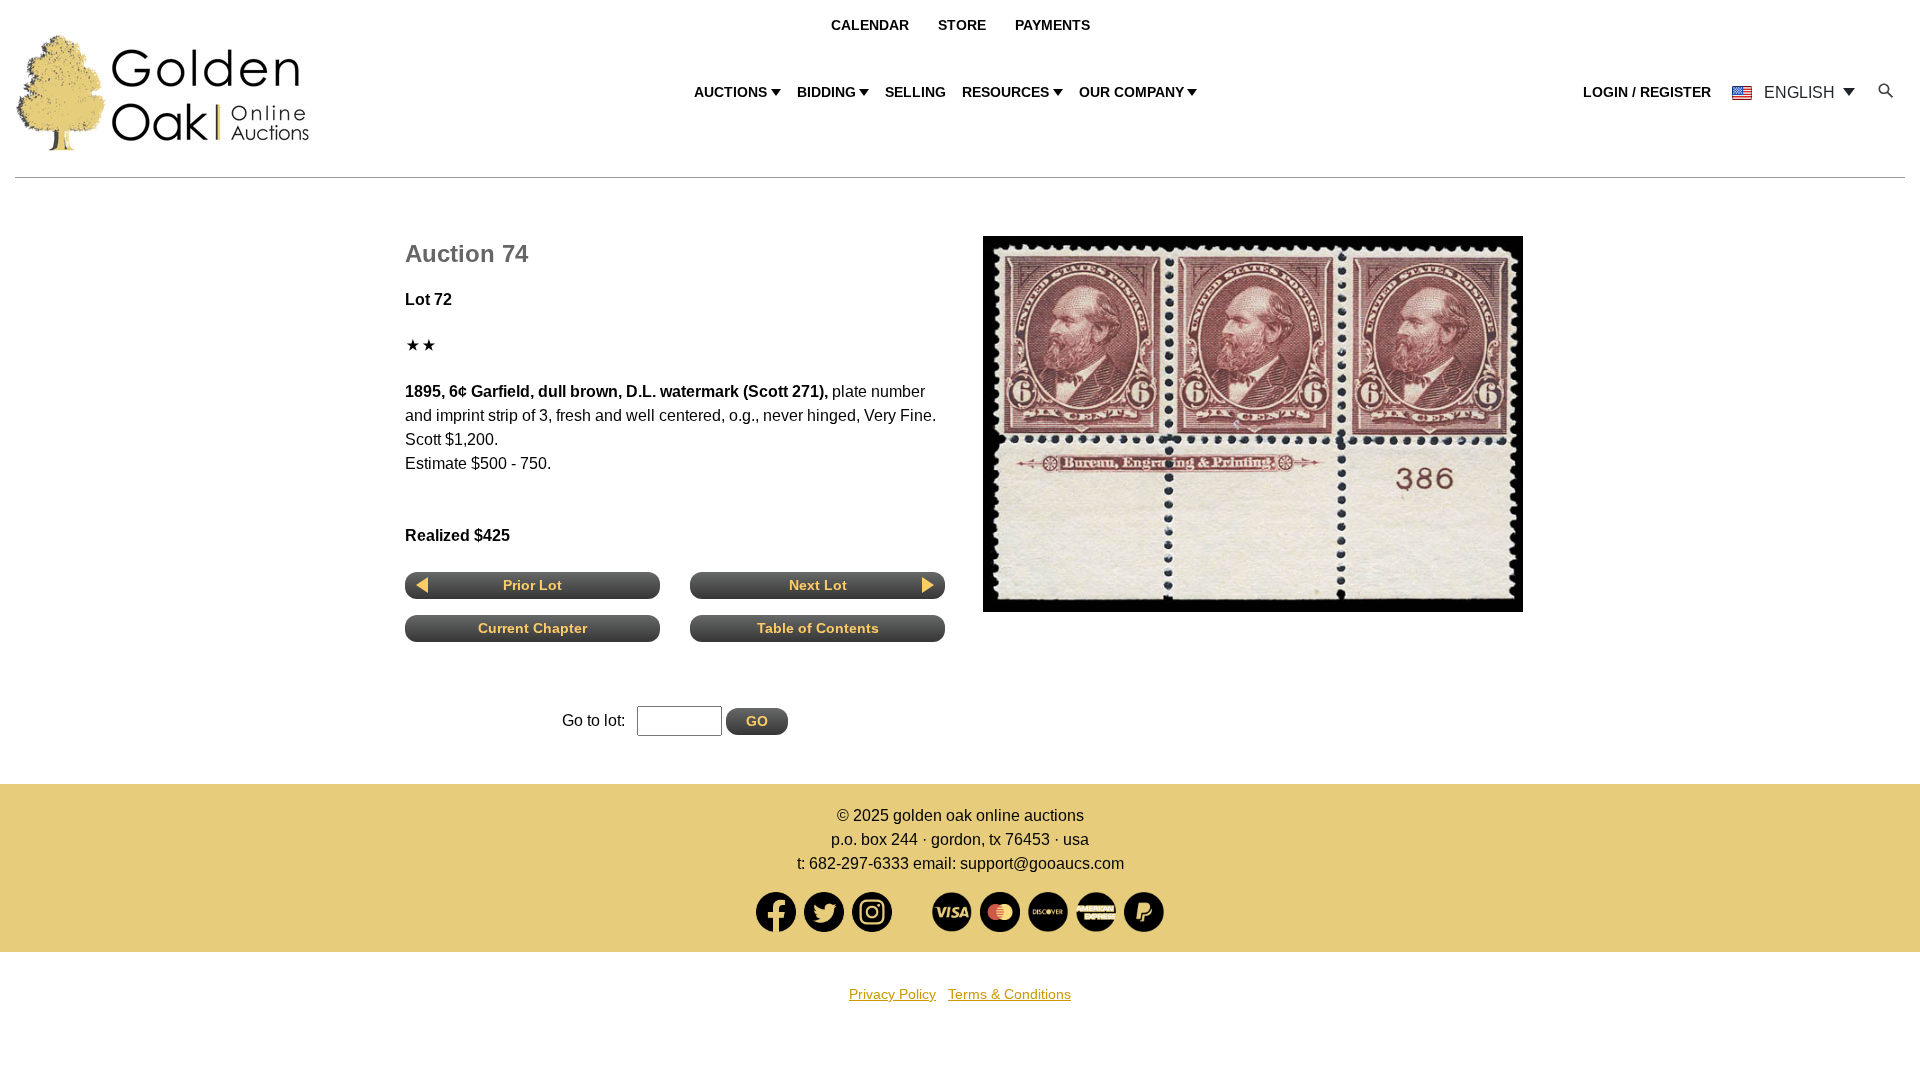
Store (962, 25)
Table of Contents (818, 628)
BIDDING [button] (826, 92)
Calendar (870, 25)
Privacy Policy (892, 994)
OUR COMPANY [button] (1131, 92)
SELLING (915, 92)
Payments (1052, 25)
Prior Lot (532, 585)
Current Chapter (532, 628)
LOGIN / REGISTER (1647, 92)
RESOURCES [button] (1005, 92)
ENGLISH (1799, 92)
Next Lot (818, 585)
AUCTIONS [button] (730, 92)
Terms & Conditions (1009, 994)
